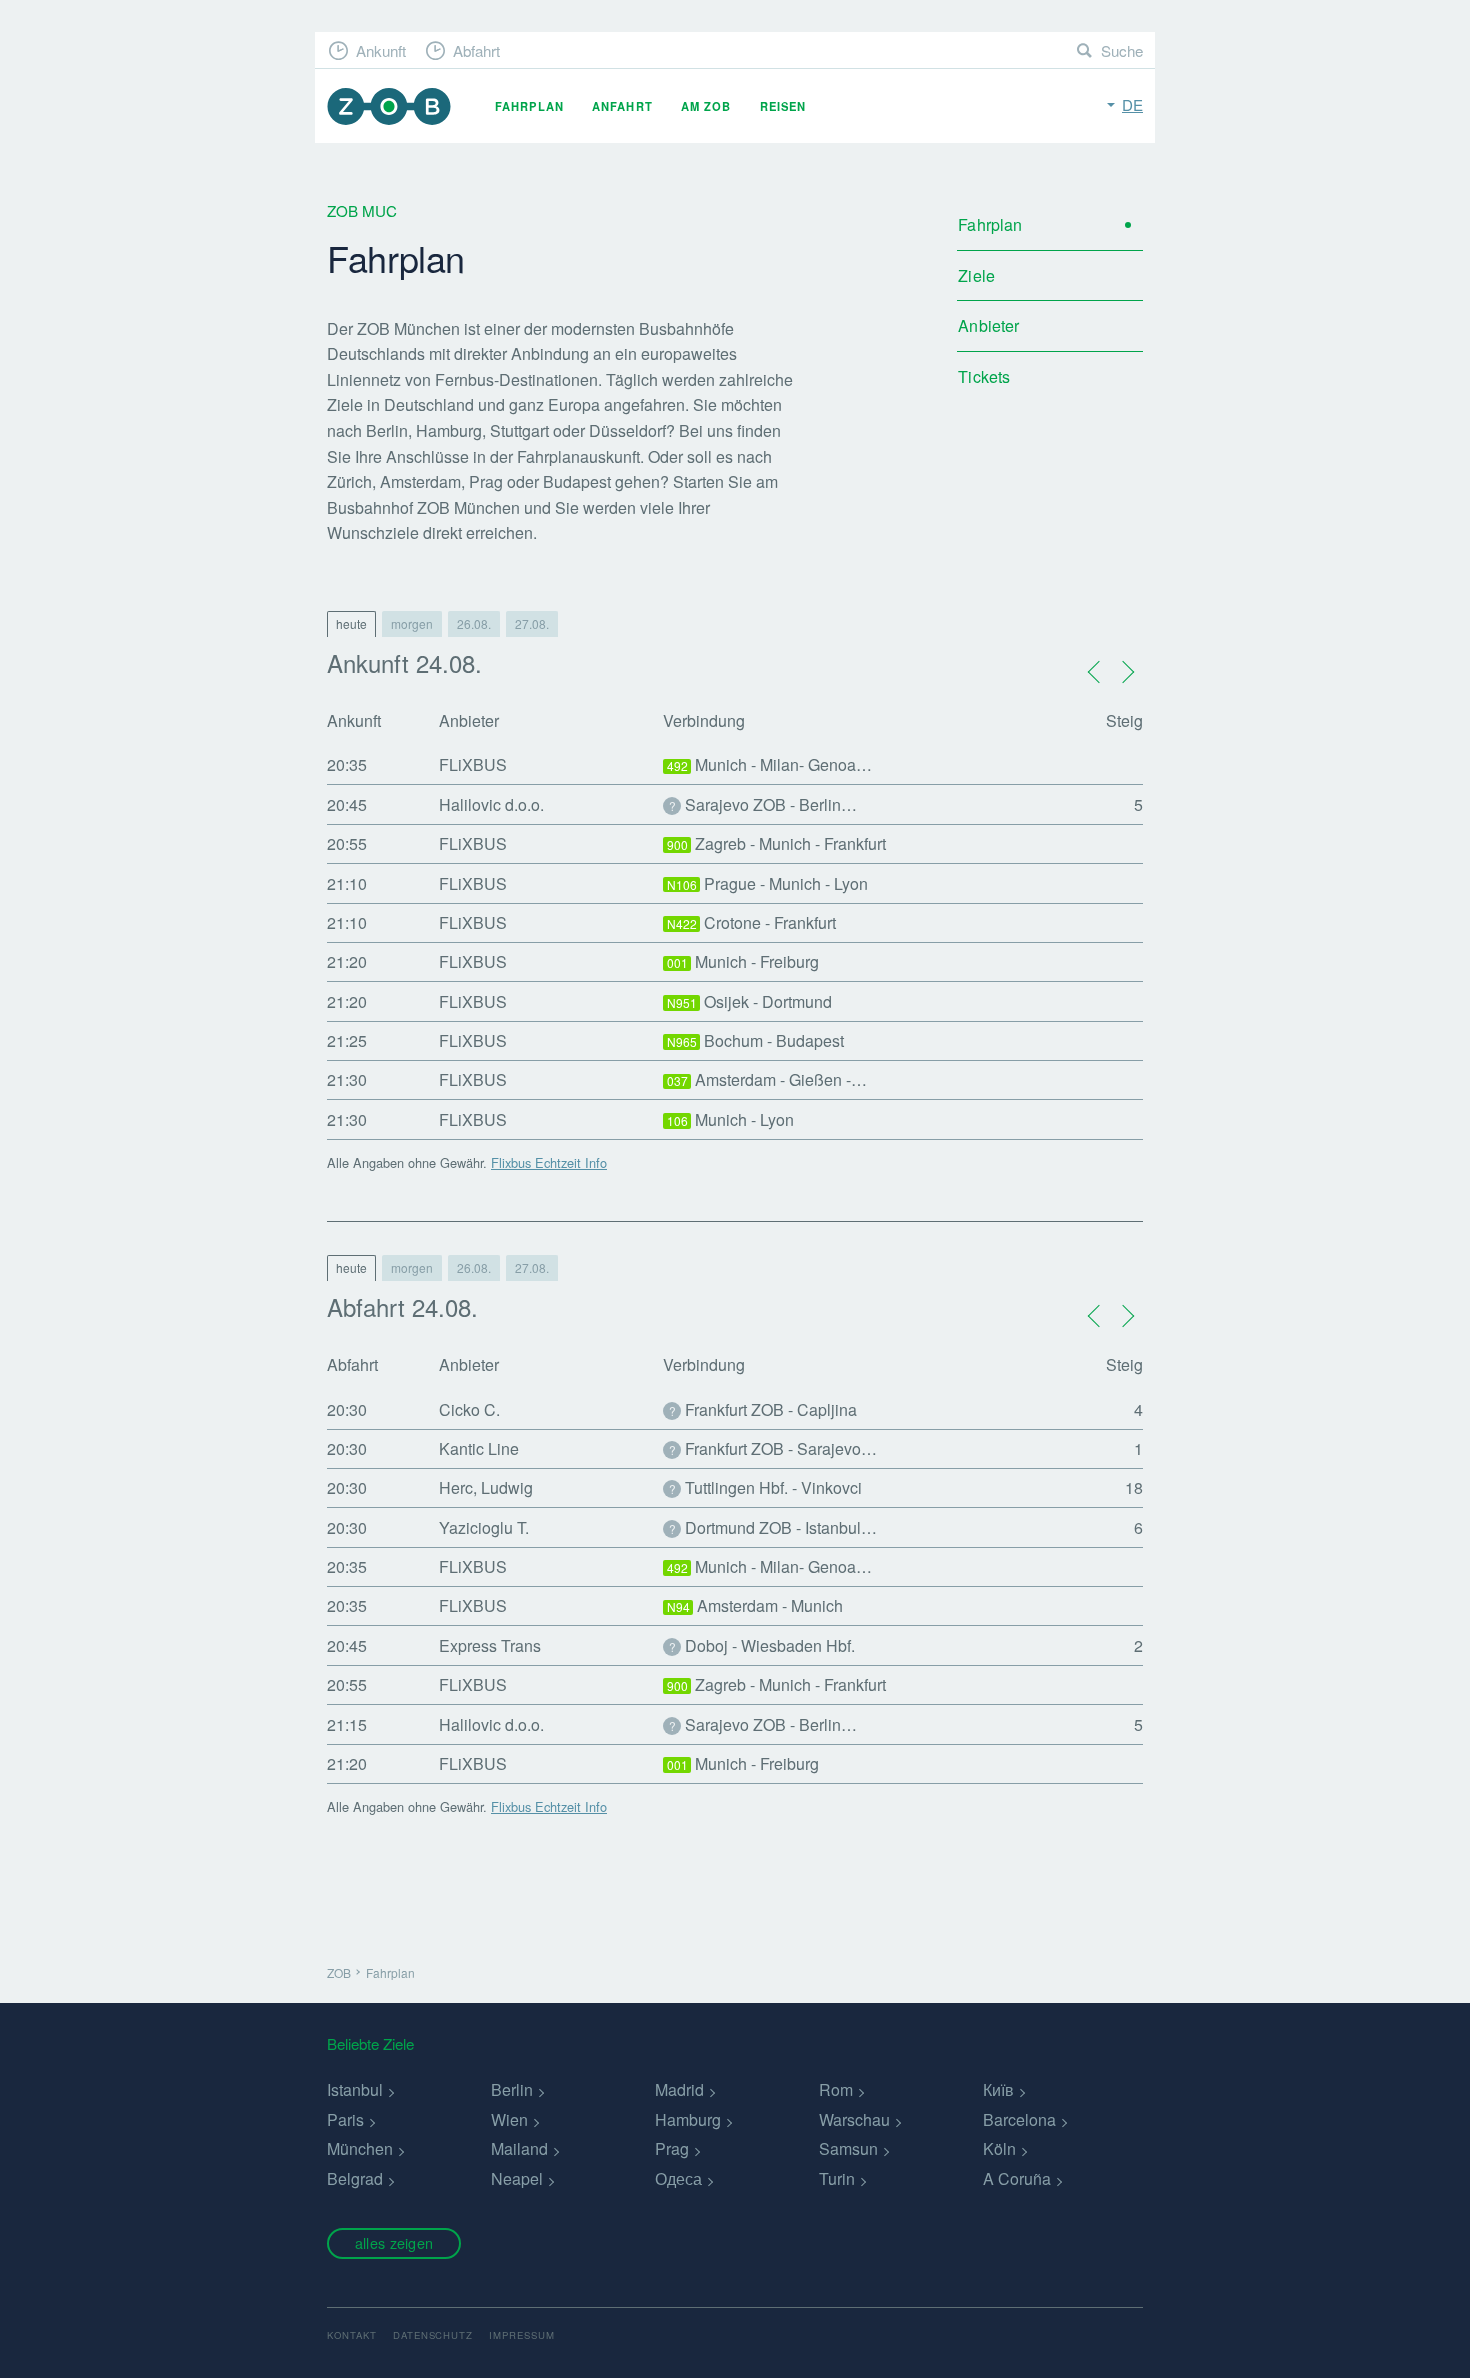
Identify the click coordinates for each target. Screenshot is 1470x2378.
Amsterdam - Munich (755, 1605)
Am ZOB (706, 106)
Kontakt (352, 2335)
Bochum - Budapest (756, 1040)
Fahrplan (529, 106)
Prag (672, 2148)
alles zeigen (394, 2242)
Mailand (519, 2148)
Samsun (848, 2148)
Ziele (976, 275)
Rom (836, 2089)
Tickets (984, 376)
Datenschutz (433, 2335)
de (1132, 104)
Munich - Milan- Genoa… (770, 764)
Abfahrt (476, 50)
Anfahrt (622, 106)
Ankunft (381, 50)
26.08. (474, 623)
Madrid (679, 2089)
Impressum (522, 2335)
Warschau (854, 2119)
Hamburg (688, 2119)
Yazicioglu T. (484, 1527)
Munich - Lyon (731, 1119)
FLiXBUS (473, 764)
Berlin (512, 2089)
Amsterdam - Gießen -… (767, 1079)
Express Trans (490, 1645)
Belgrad (355, 2178)
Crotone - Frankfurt (752, 922)
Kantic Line (479, 1448)
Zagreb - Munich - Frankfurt (777, 843)
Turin (837, 2178)
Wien (509, 2119)
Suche (1122, 50)
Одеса (678, 2178)
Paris (345, 2119)
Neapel (517, 2178)
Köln (999, 2148)
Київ (998, 2089)
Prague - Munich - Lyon (768, 883)
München (360, 2148)
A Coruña (1017, 2178)
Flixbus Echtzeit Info (549, 1162)
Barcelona (1019, 2119)
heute (351, 623)
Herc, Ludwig (486, 1487)
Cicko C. (469, 1409)
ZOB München (389, 106)
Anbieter (988, 325)
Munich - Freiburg (743, 961)
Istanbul (355, 2089)
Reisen (783, 106)
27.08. (532, 623)
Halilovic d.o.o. (491, 804)
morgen (412, 623)
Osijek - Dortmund (750, 1001)
